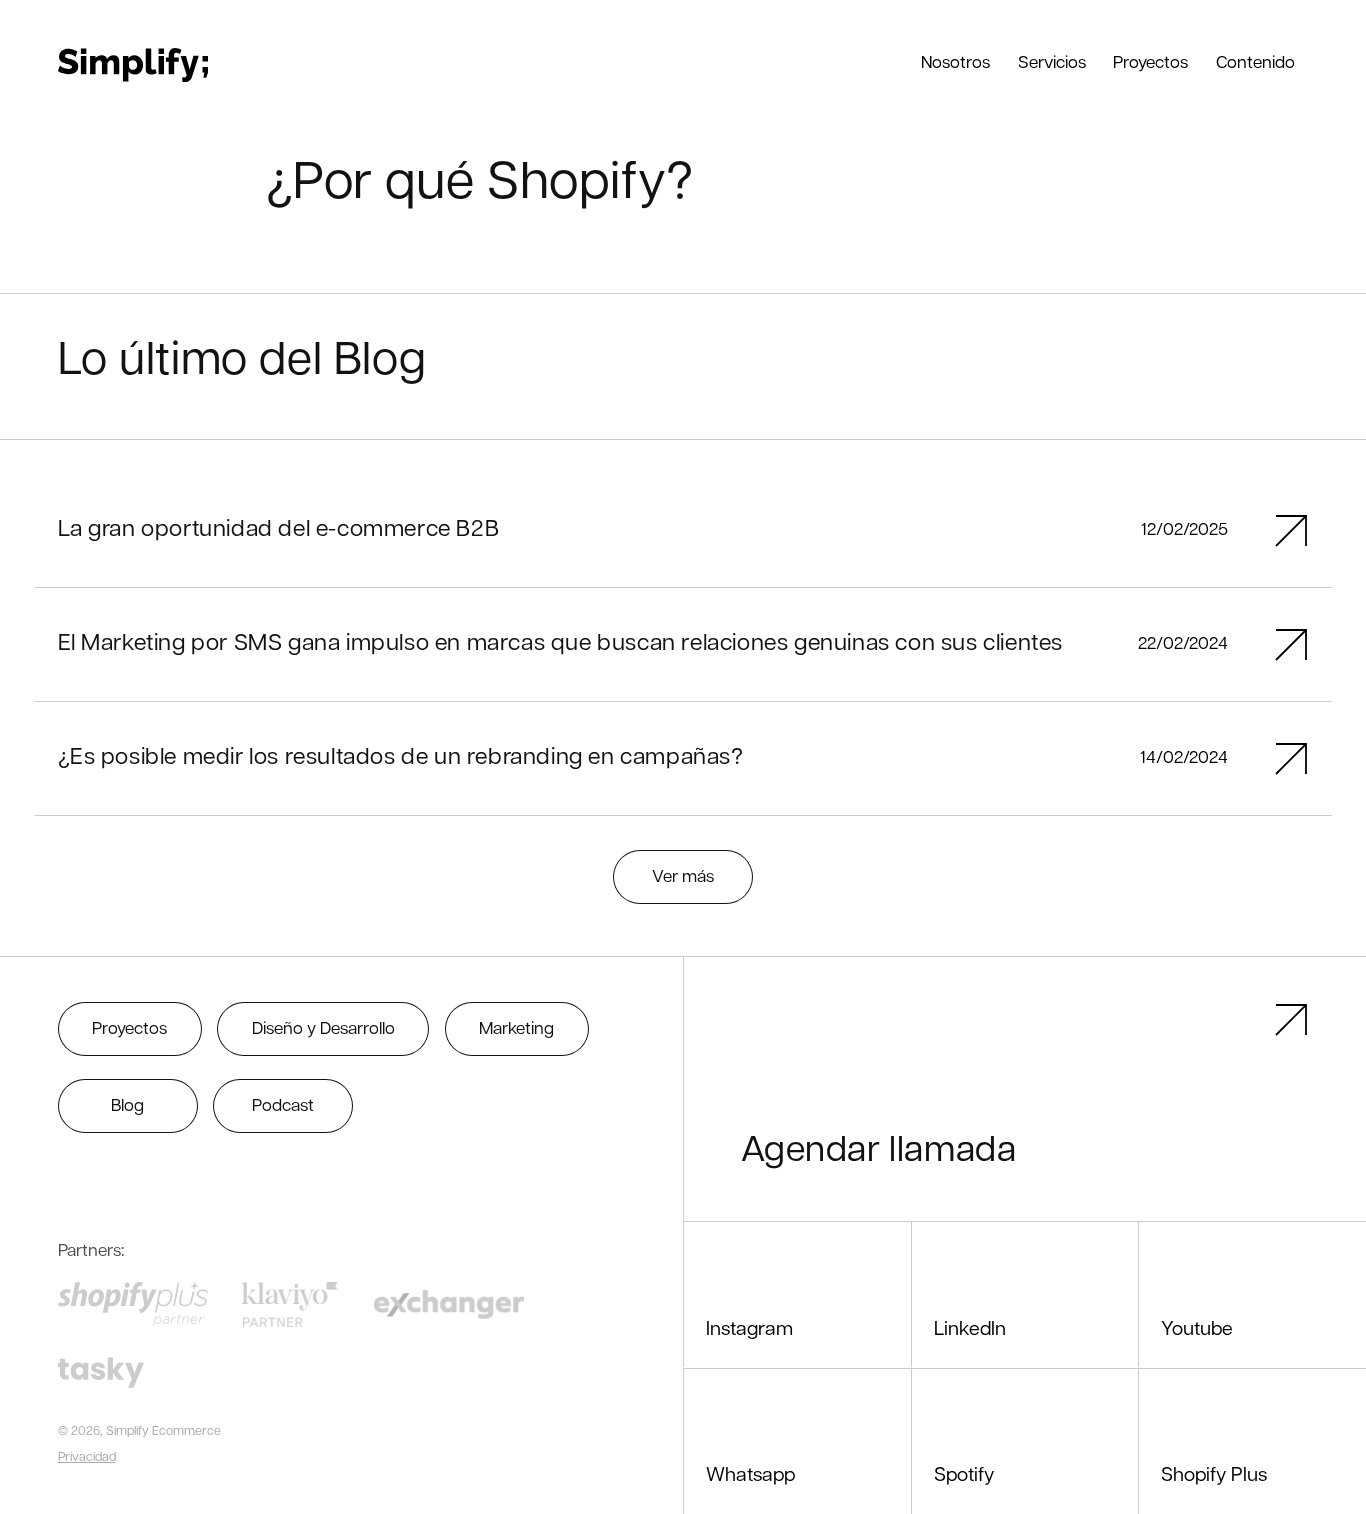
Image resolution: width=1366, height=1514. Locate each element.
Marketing (516, 1029)
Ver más (683, 877)
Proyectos (129, 1029)
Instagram (749, 1330)
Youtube (1197, 1330)
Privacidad (87, 1458)
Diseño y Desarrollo (323, 1029)
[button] (955, 62)
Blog (127, 1106)
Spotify (964, 1476)
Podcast (283, 1106)
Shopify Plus (1214, 1476)
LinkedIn (970, 1330)
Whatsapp (750, 1476)
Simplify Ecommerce (163, 1432)
